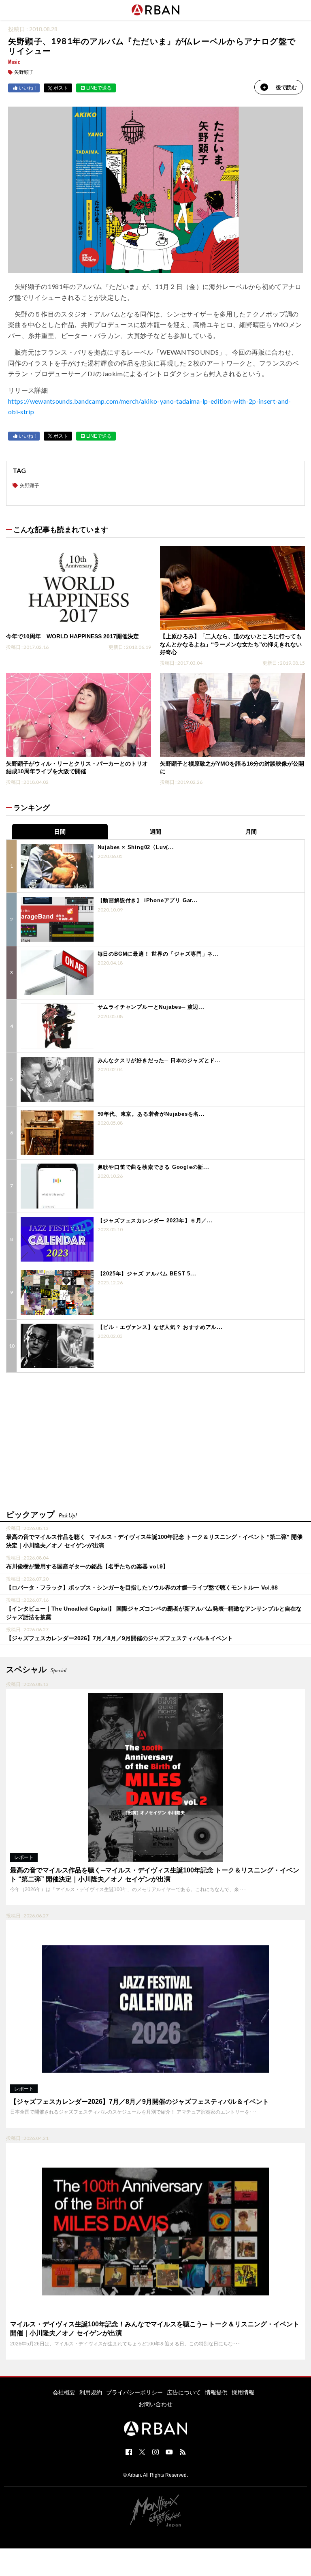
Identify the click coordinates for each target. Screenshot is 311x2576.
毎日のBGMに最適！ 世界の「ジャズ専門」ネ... (158, 954)
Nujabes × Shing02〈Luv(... (136, 847)
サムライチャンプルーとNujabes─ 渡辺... (151, 1007)
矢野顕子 (24, 72)
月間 (251, 832)
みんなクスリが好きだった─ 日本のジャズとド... (159, 1060)
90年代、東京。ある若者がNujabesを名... (151, 1114)
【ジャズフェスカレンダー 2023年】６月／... (155, 1221)
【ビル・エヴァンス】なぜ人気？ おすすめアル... (160, 1327)
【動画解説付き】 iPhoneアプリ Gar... (148, 900)
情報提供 (216, 2392)
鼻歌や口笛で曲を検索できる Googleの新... (153, 1167)
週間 (155, 832)
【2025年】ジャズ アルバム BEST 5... (147, 1274)
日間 (60, 832)
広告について (184, 2392)
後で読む (286, 87)
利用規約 (91, 2392)
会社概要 (64, 2392)
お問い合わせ (155, 2404)
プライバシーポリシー (134, 2392)
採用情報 (243, 2392)
